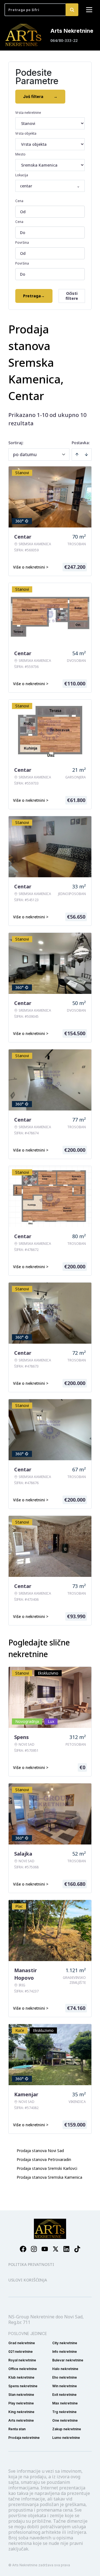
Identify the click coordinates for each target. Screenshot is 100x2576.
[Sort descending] (86, 454)
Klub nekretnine (21, 2377)
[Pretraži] (72, 10)
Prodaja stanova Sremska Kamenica (49, 2177)
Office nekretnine (23, 2369)
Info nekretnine (65, 2352)
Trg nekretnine (64, 2412)
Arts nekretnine (21, 2420)
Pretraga (34, 296)
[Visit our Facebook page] (23, 2249)
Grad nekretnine (22, 2343)
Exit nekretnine (64, 2395)
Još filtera (40, 96)
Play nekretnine (21, 2403)
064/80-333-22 (64, 40)
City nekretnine (65, 2343)
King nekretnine (21, 2412)
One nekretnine (65, 2420)
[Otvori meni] (89, 10)
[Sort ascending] (77, 454)
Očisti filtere (72, 296)
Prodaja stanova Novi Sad (40, 2151)
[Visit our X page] (56, 2249)
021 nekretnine (21, 2352)
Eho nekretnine (65, 2377)
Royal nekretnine (22, 2360)
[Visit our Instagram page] (34, 2249)
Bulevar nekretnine (68, 2360)
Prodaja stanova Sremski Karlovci (47, 2168)
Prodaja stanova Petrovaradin (44, 2159)
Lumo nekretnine (66, 2438)
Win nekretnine (65, 2386)
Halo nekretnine (65, 2369)
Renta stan (17, 2429)
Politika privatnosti (31, 2264)
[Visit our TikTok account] (77, 2249)
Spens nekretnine (23, 2386)
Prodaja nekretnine (24, 2438)
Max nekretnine (65, 2403)
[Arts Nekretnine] (24, 35)
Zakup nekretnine (67, 2429)
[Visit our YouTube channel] (45, 2249)
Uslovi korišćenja (28, 2280)
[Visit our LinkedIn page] (66, 2249)
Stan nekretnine (21, 2395)
